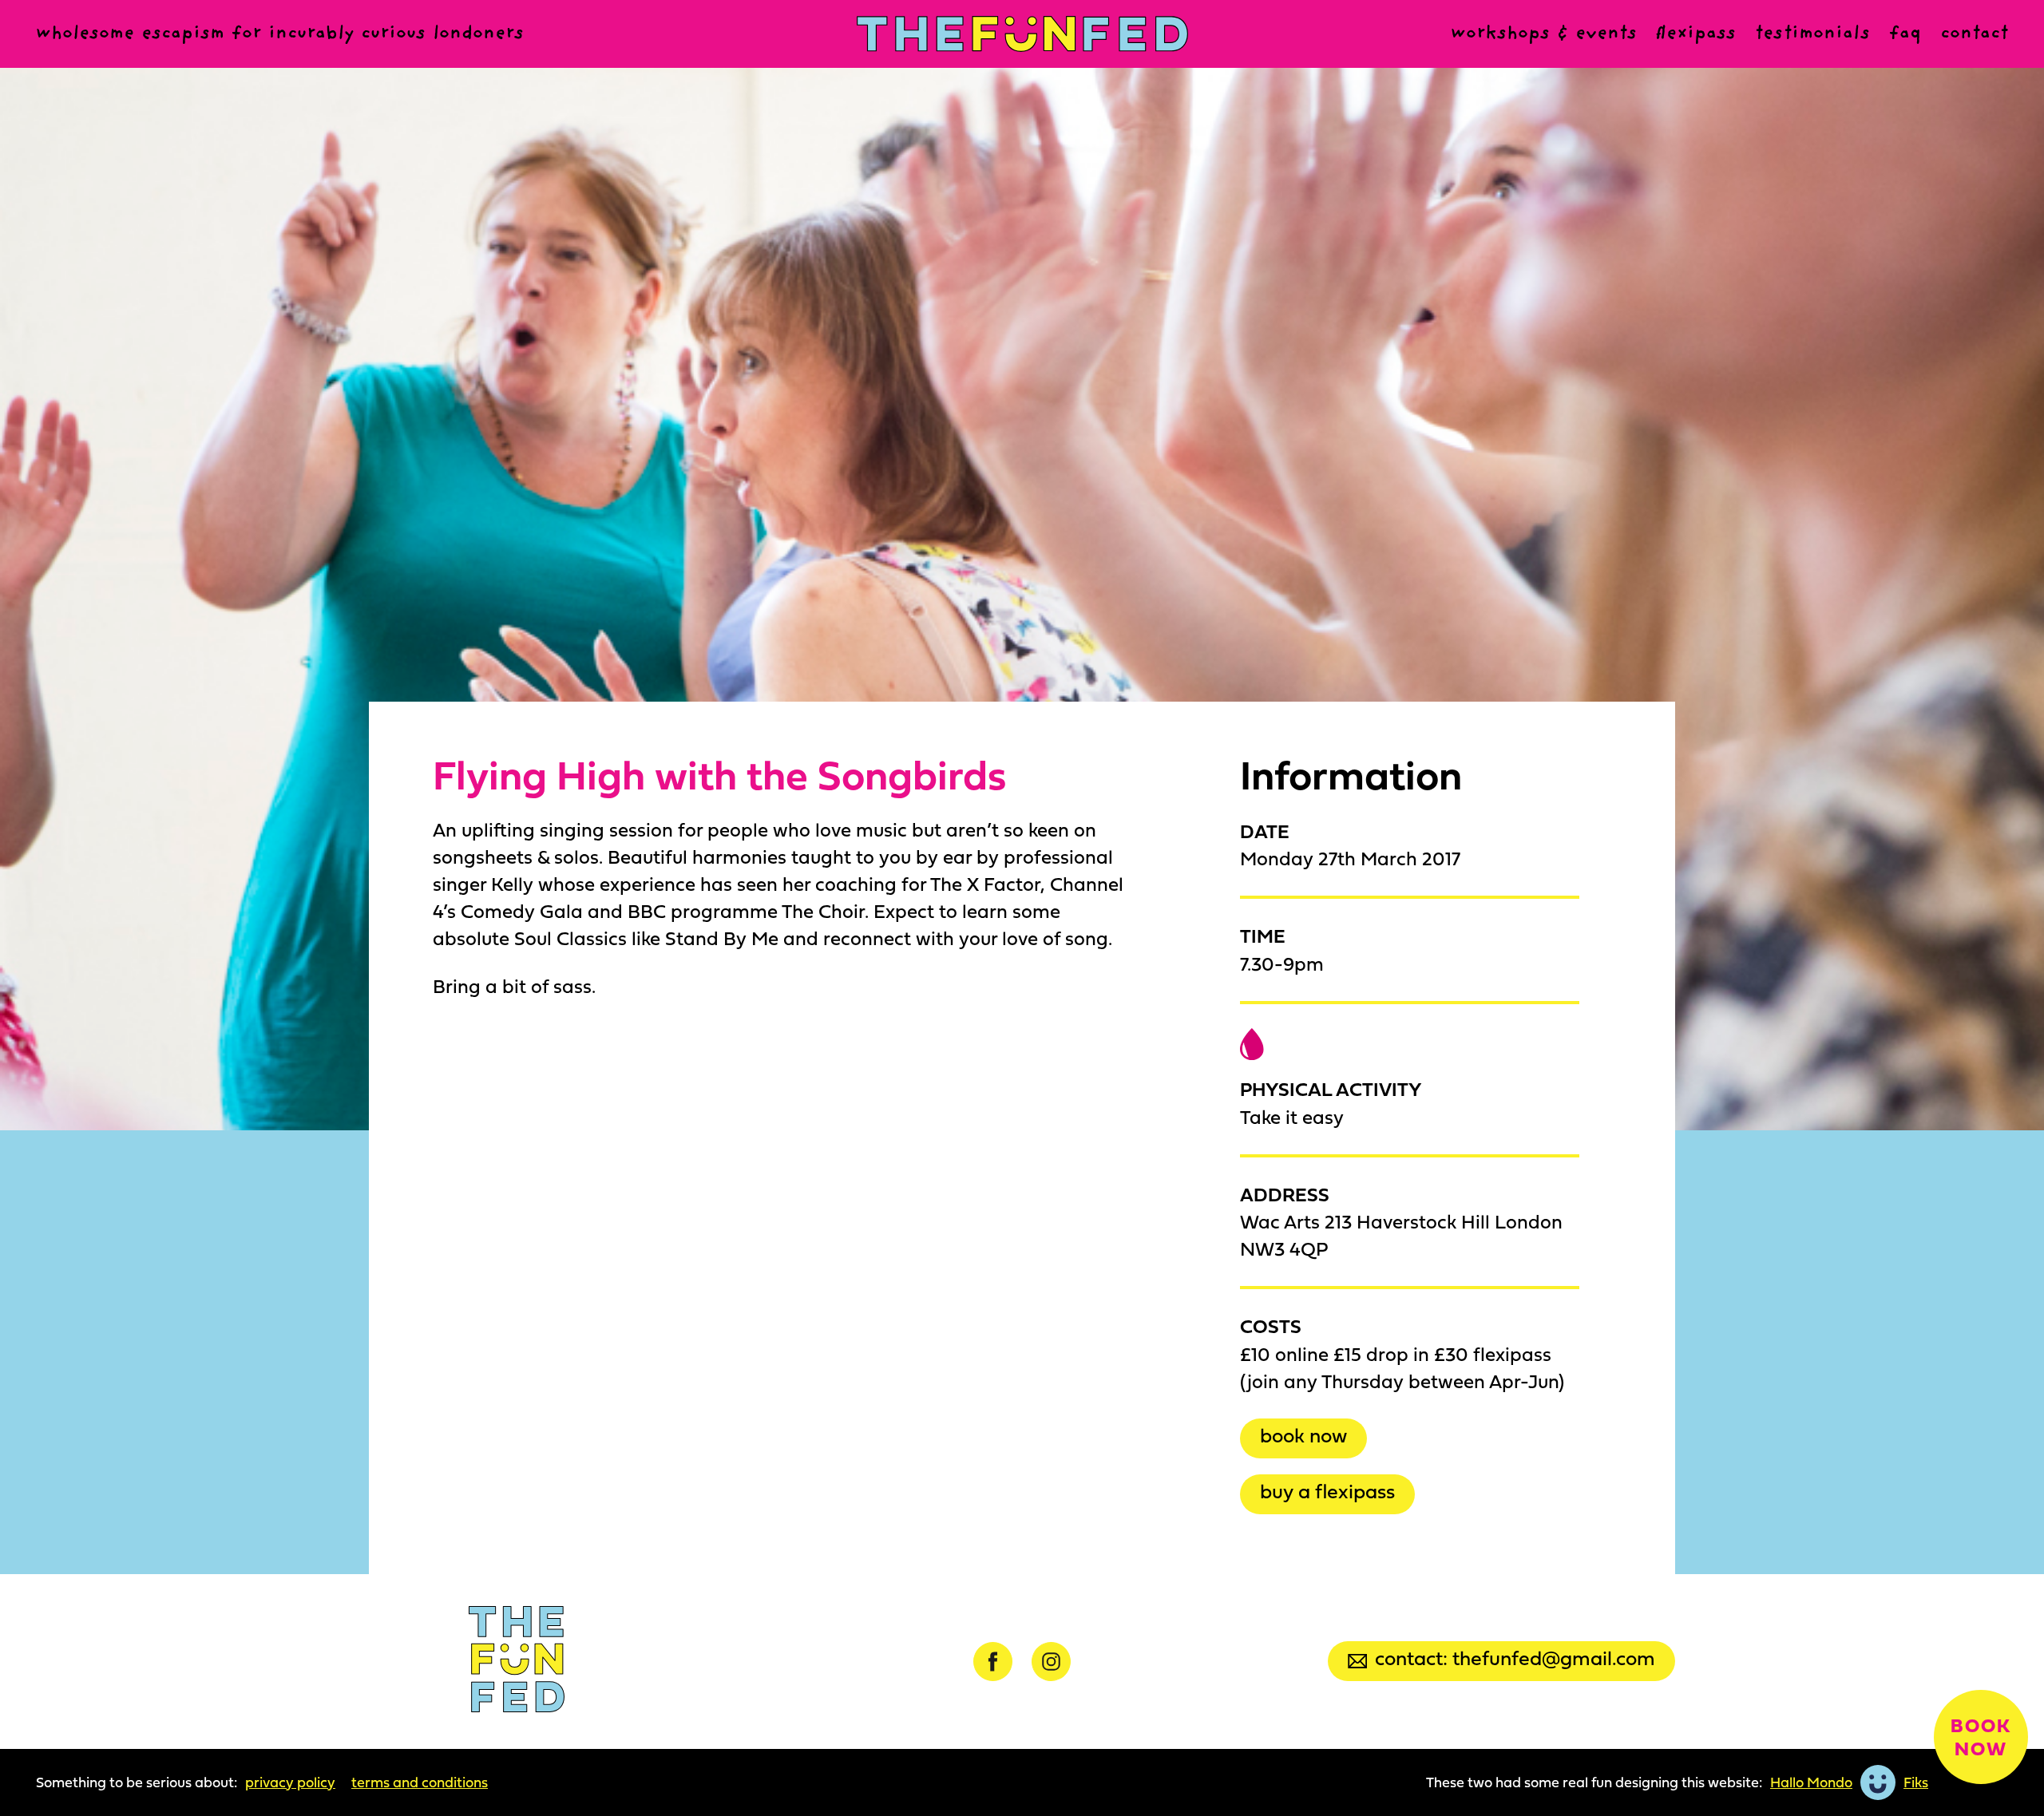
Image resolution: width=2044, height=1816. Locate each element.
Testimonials (1812, 34)
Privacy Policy (290, 1782)
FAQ (1905, 34)
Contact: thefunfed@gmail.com (1515, 1658)
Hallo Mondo (1811, 1782)
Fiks (1916, 1782)
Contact (1974, 34)
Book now (1303, 1435)
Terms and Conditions (420, 1782)
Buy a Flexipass (1327, 1491)
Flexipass (1696, 34)
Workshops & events (1544, 34)
